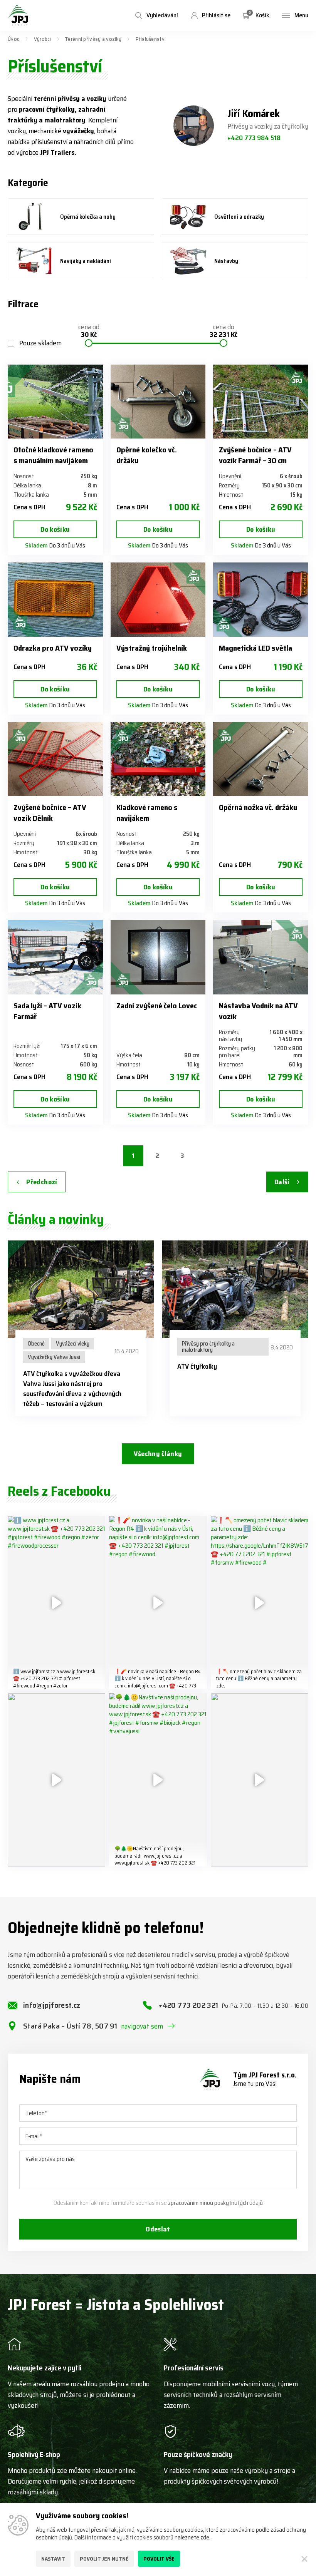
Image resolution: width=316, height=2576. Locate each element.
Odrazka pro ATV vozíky (53, 648)
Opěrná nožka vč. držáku (258, 807)
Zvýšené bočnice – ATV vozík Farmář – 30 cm (255, 455)
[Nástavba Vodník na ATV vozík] (261, 957)
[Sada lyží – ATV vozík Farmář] (55, 957)
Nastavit (53, 2559)
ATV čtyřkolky (197, 1366)
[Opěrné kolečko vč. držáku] (158, 402)
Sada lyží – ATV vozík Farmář (47, 1011)
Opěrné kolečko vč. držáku (147, 455)
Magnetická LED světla (255, 648)
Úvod (14, 39)
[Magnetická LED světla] (261, 599)
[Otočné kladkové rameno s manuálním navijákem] (55, 402)
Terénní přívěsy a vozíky (93, 39)
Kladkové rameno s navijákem (147, 813)
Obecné (36, 1344)
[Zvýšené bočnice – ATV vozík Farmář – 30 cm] (261, 402)
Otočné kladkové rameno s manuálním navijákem (53, 455)
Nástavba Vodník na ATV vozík (258, 1011)
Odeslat (158, 2229)
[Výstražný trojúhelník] (158, 599)
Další (282, 1182)
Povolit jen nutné (104, 2559)
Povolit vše (159, 2559)
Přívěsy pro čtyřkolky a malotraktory (208, 1347)
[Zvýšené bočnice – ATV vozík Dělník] (55, 759)
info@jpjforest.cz (52, 2005)
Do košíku (55, 529)
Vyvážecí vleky (73, 1344)
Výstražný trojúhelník (152, 648)
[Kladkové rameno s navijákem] (158, 759)
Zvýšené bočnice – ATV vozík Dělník (50, 813)
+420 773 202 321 (233, 2005)
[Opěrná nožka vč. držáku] (261, 759)
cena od (89, 331)
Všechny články (158, 1454)
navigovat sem (142, 2026)
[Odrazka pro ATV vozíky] (55, 599)
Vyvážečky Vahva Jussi (54, 1357)
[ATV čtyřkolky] (235, 1289)
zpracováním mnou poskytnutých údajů (215, 2203)
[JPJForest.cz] (18, 15)
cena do (224, 331)
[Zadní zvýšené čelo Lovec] (158, 957)
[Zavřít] (304, 2559)
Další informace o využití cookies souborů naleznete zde (142, 2538)
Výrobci (43, 39)
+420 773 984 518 (254, 138)
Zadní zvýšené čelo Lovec (157, 1006)
